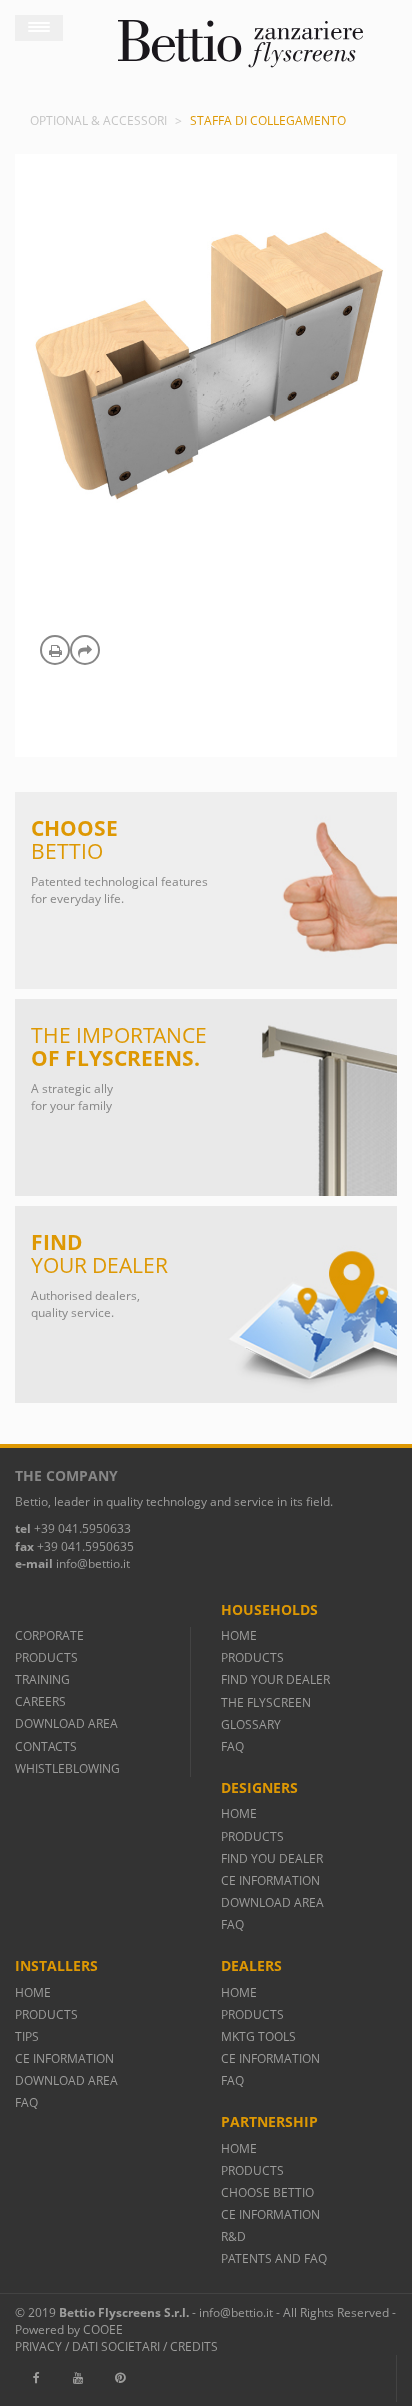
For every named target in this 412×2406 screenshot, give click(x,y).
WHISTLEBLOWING (67, 1768)
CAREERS (40, 1701)
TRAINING (42, 1679)
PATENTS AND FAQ (274, 2258)
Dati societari (116, 2346)
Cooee (103, 2329)
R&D (233, 2236)
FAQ (232, 1746)
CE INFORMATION (270, 1880)
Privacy (38, 2346)
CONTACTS (46, 1746)
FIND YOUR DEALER (275, 1679)
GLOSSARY (251, 1724)
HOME (239, 1635)
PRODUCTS (46, 1657)
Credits (194, 2346)
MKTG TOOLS (258, 2036)
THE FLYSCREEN (266, 1702)
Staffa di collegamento (268, 120)
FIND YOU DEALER (272, 1858)
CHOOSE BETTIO (267, 2192)
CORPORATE (49, 1635)
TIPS (27, 2036)
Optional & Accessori (98, 120)
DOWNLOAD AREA (66, 1723)
